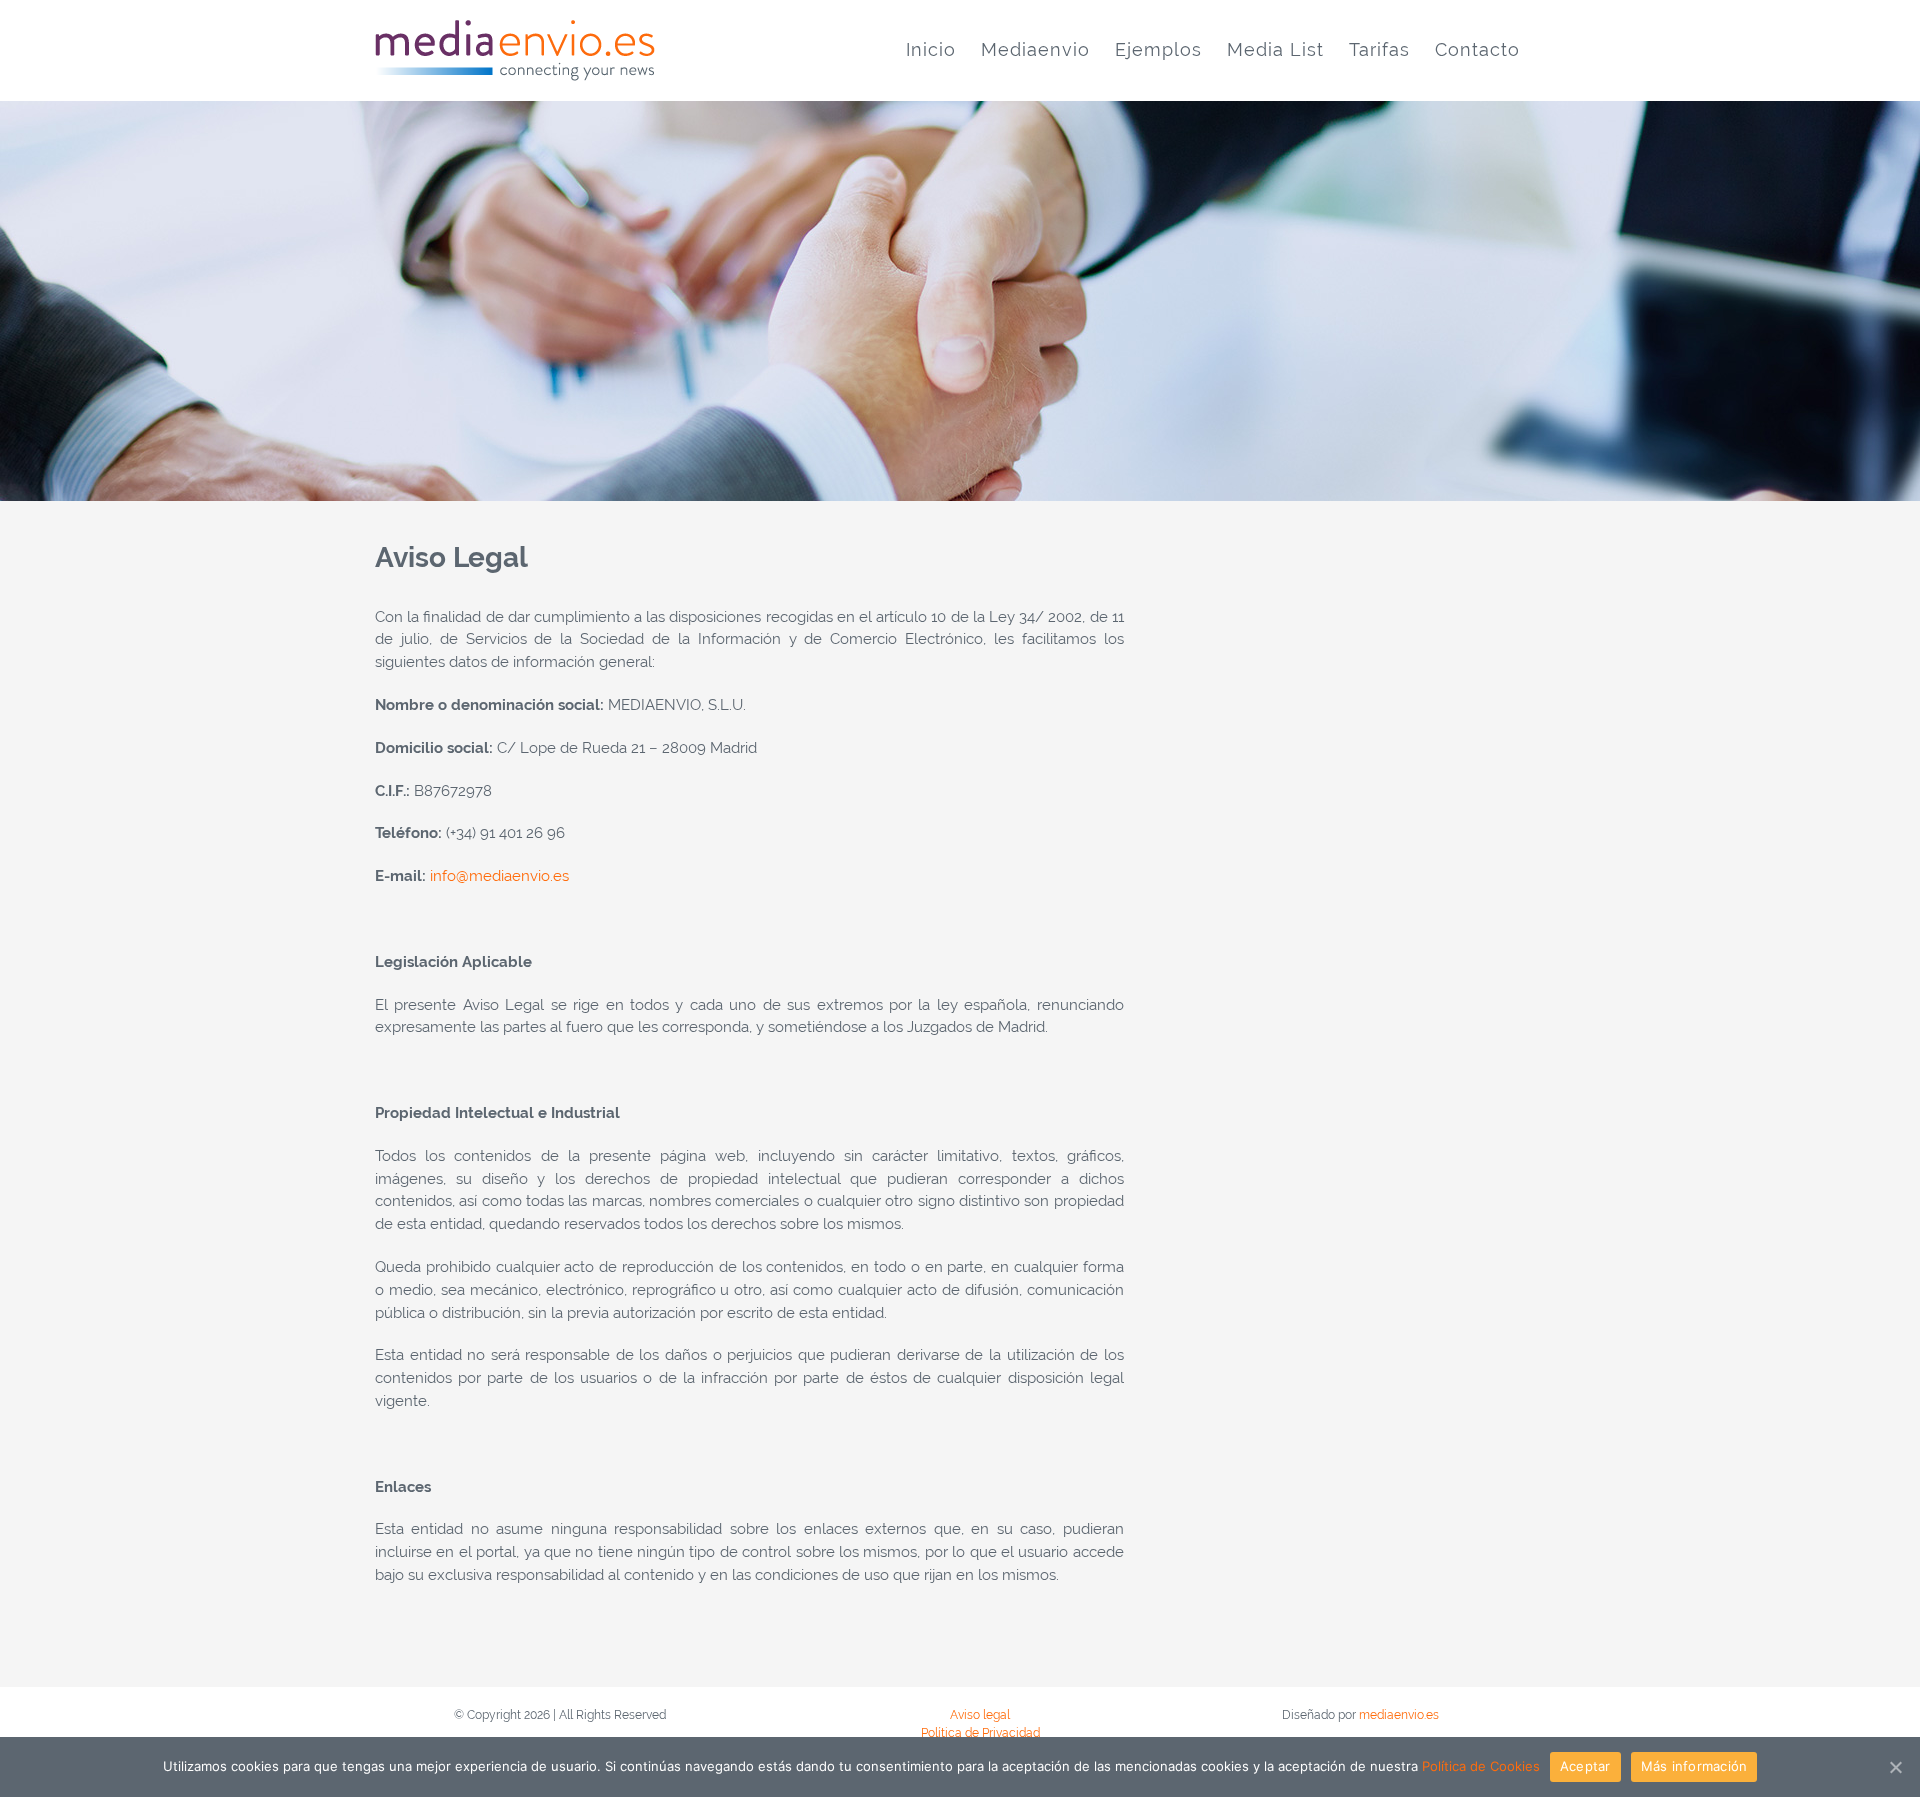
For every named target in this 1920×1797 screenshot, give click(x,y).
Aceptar (1585, 1766)
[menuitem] (931, 50)
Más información (1694, 1766)
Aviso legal (980, 1715)
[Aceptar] (1895, 1767)
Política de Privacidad (980, 1733)
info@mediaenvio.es (499, 876)
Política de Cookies (1481, 1766)
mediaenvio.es (1399, 1715)
